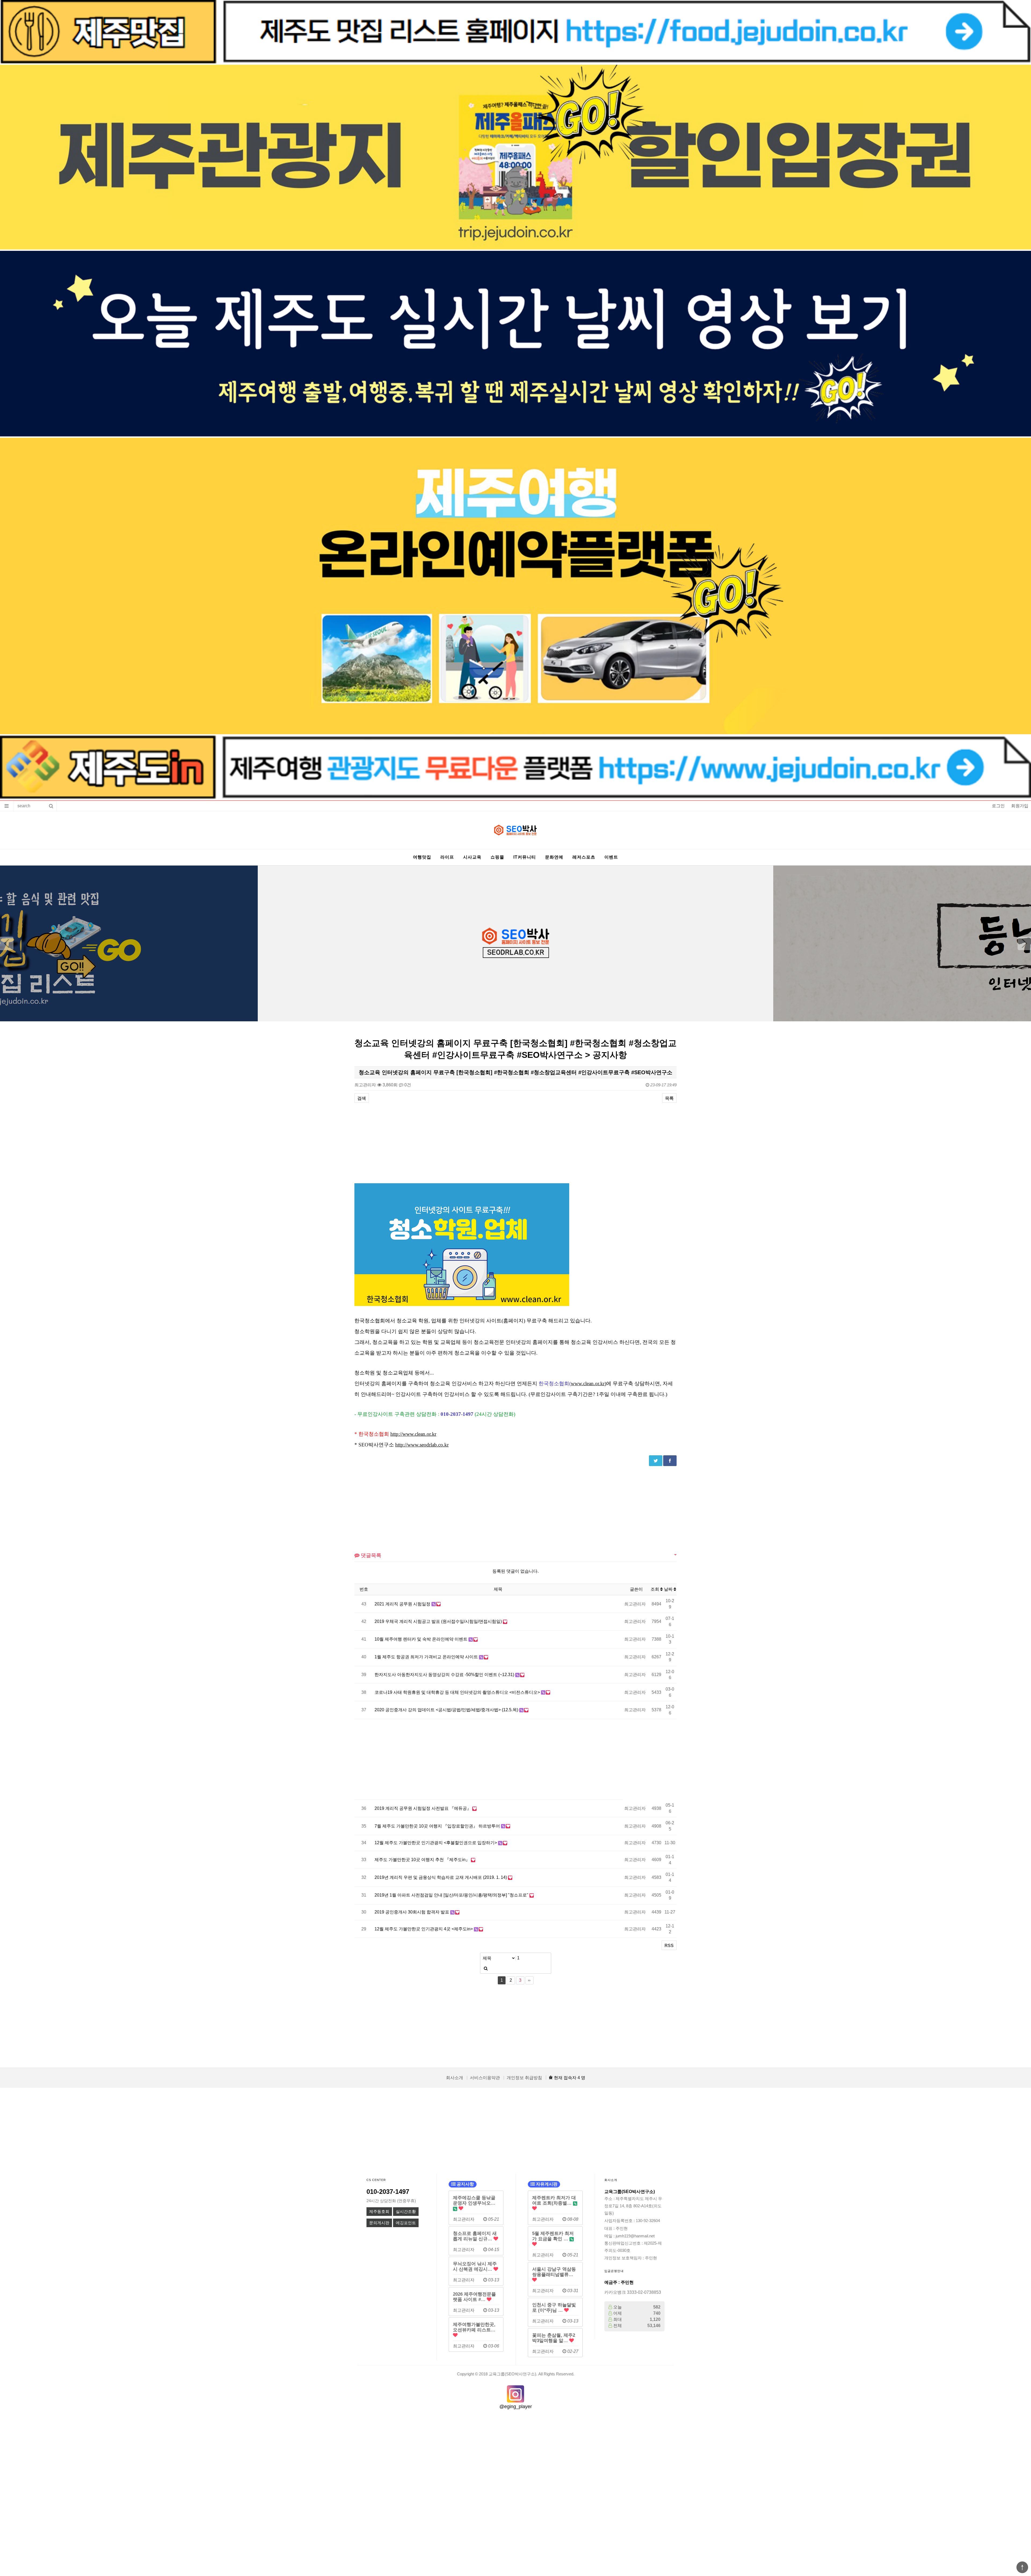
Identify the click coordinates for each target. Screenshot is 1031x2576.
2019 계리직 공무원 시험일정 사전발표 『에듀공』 (423, 1808)
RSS (669, 1946)
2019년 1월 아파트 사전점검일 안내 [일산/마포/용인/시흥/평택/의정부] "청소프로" (452, 1895)
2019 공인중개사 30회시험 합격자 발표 (412, 1912)
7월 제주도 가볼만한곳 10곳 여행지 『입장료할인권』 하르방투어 (438, 1826)
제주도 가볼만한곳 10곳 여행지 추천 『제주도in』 (423, 1860)
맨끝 (529, 1980)
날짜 (669, 1589)
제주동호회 (379, 2212)
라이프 (447, 857)
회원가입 (1020, 806)
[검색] (486, 1968)
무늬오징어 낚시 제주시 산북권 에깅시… (475, 2266)
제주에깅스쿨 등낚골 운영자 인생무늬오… (474, 2200)
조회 (655, 1589)
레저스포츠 (584, 857)
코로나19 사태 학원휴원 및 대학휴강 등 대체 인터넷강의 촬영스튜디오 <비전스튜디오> (458, 1692)
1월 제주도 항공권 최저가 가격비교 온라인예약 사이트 (427, 1657)
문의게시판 (379, 2223)
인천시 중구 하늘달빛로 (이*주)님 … (554, 2307)
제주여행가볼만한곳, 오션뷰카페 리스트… (474, 2327)
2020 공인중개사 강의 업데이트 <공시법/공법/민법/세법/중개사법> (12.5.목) (447, 1710)
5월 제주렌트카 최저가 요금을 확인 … (553, 2236)
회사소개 (455, 2078)
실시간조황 (406, 2212)
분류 (7, 806)
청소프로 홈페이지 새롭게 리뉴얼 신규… (475, 2236)
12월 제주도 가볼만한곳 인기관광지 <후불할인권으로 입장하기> (436, 1843)
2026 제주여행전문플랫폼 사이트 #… (474, 2297)
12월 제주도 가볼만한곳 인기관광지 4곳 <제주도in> (424, 1929)
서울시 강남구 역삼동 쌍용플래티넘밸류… (554, 2272)
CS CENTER (376, 2180)
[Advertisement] (515, 1143)
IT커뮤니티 (525, 857)
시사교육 (472, 857)
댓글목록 (370, 1555)
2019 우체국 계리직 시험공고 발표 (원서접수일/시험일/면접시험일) (439, 1621)
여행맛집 (422, 857)
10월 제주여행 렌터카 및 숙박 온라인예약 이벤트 (422, 1639)
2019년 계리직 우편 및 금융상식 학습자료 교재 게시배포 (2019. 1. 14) (441, 1877)
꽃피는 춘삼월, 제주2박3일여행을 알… (554, 2338)
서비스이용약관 (485, 2078)
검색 (362, 1098)
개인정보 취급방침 (524, 2078)
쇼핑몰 (497, 857)
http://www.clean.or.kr (413, 1434)
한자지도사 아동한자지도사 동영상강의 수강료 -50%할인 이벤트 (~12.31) (445, 1675)
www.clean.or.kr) (589, 1383)
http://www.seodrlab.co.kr (422, 1445)
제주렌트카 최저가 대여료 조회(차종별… (554, 2200)
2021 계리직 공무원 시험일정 (403, 1604)
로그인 (998, 806)
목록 (669, 1098)
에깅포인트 (406, 2223)
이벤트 (611, 857)
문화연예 (554, 857)
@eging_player (516, 2407)
